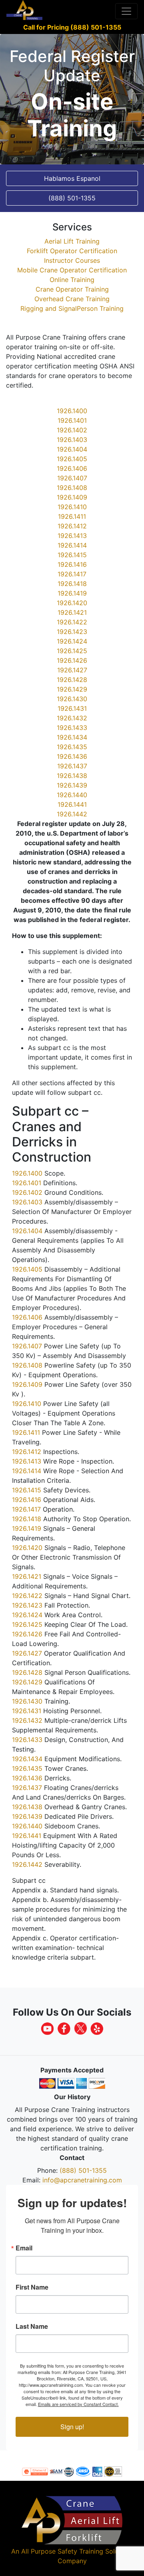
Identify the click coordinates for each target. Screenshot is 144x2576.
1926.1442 (72, 814)
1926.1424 (72, 641)
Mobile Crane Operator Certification (72, 270)
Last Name (32, 2326)
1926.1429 (72, 689)
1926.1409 (72, 497)
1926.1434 (72, 737)
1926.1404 (72, 449)
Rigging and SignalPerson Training (72, 308)
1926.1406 (72, 468)
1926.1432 (72, 718)
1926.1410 (72, 507)
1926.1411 (72, 516)
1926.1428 (72, 680)
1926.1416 (72, 564)
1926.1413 (72, 536)
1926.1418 (72, 584)
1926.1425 (72, 651)
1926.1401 (72, 420)
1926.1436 (72, 756)
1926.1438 (72, 776)
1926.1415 (72, 555)
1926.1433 (72, 728)
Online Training (72, 280)
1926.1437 (72, 766)
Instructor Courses (72, 260)
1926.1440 (72, 795)
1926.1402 (72, 430)
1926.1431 (72, 708)
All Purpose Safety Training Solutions (77, 2551)
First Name (32, 2287)
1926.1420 (72, 603)
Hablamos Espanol (72, 178)
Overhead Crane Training (72, 299)
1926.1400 (72, 411)
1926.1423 (72, 632)
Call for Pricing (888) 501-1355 (72, 27)
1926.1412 (72, 526)
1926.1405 (72, 459)
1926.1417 (72, 574)
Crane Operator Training (72, 289)
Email (24, 2248)
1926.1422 (72, 622)
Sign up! (72, 2427)
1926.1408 (72, 488)
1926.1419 (72, 593)
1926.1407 (72, 478)
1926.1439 (72, 785)
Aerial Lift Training (72, 241)
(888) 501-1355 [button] (72, 198)
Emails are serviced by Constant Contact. (78, 2404)
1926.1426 (72, 660)
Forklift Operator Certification (72, 251)
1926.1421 (72, 612)
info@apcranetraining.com (82, 2180)
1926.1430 (72, 699)
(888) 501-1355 (83, 2170)
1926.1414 (72, 545)
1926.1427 (72, 670)
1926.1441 (72, 804)
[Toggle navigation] (126, 11)
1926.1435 (72, 747)
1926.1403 (72, 440)
